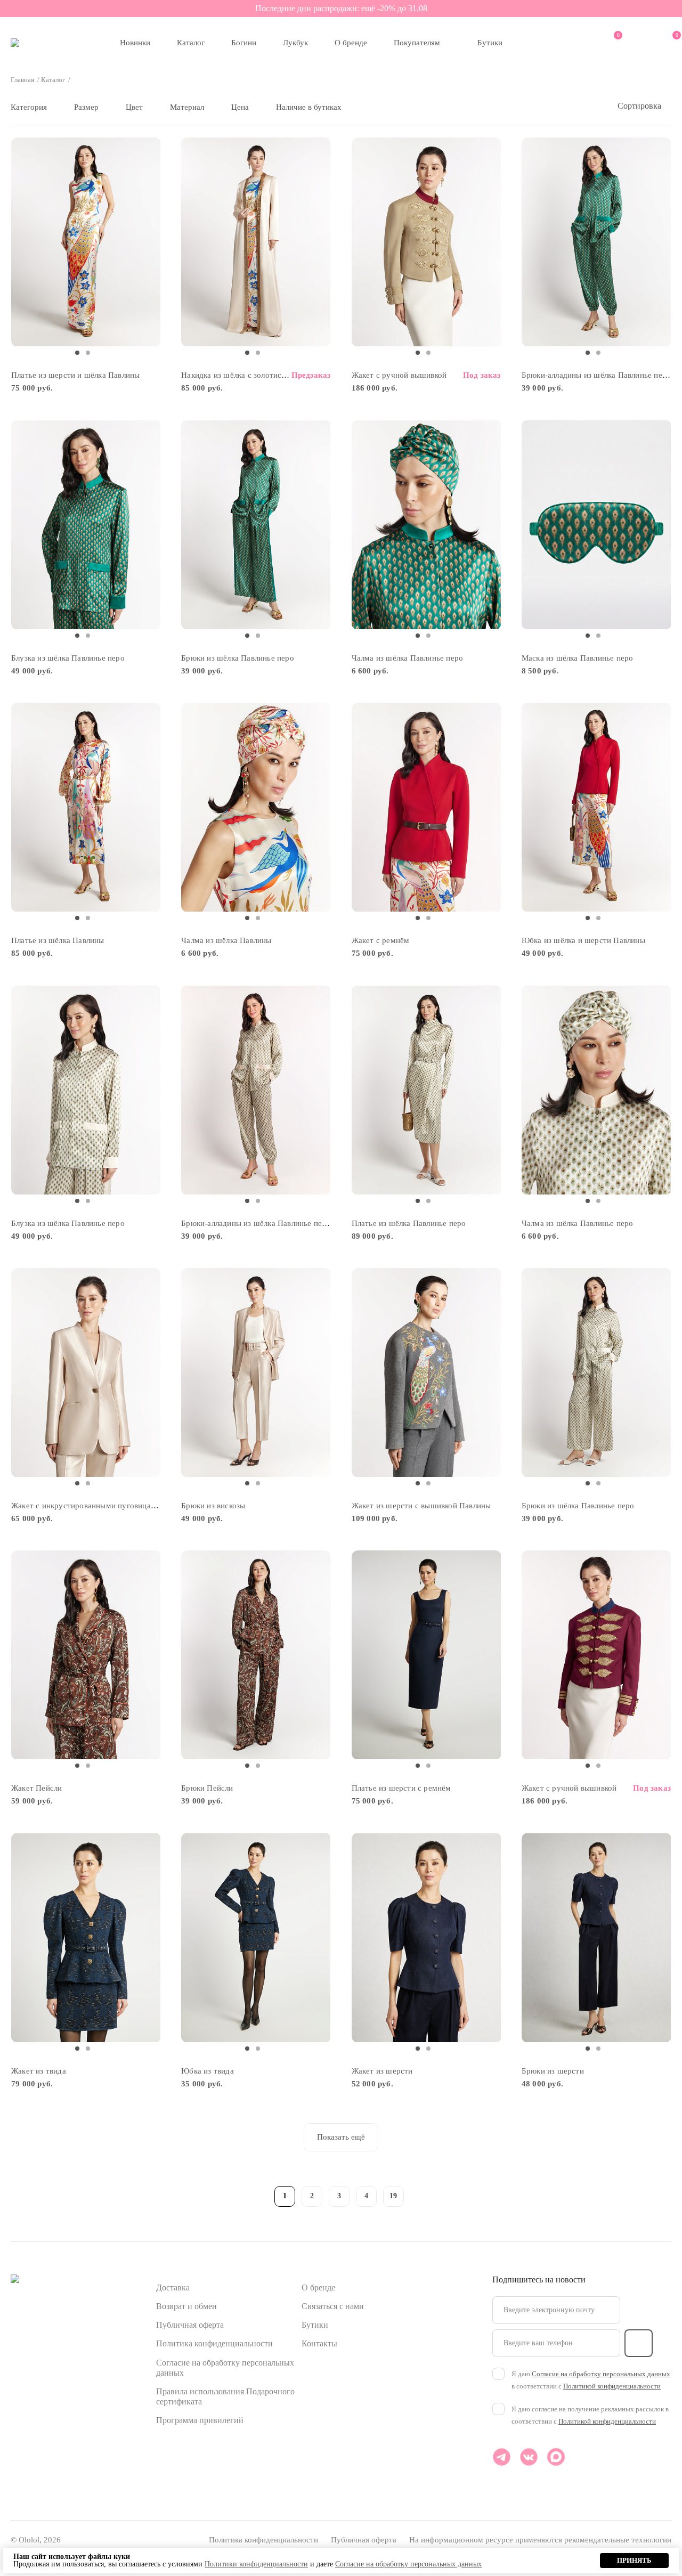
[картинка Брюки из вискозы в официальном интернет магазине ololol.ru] (256, 1373)
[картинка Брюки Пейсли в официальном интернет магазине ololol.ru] (256, 1655)
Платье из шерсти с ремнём (401, 1788)
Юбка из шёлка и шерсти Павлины (583, 940)
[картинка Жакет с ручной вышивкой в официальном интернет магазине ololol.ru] (427, 242)
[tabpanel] (86, 242)
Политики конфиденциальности (256, 2564)
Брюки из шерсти (553, 2071)
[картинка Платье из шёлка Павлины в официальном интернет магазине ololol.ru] (86, 807)
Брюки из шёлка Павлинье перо (238, 658)
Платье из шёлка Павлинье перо (409, 1223)
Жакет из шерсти (382, 2071)
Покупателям (417, 43)
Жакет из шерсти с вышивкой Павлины (421, 1506)
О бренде (351, 43)
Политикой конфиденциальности (612, 2386)
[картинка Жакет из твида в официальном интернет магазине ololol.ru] (86, 1937)
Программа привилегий (200, 2420)
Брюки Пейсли (207, 1788)
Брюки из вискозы (213, 1506)
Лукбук (295, 43)
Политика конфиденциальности (214, 2343)
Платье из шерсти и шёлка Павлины (75, 375)
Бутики (490, 43)
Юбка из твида (208, 2071)
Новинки (135, 43)
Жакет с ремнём (381, 940)
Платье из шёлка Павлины (58, 940)
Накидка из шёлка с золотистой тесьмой (253, 375)
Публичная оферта (190, 2325)
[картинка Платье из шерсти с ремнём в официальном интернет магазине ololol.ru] (427, 1655)
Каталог (191, 43)
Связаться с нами (333, 2306)
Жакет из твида (39, 2071)
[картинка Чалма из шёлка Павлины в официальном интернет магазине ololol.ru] (256, 807)
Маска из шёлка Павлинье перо (578, 658)
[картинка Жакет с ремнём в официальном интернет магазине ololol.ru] (427, 807)
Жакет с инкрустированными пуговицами (86, 1506)
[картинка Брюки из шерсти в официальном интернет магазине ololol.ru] (596, 1937)
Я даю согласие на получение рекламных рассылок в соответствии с (590, 2415)
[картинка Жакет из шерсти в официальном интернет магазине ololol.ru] (427, 1937)
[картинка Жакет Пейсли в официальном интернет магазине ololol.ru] (86, 1655)
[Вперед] (421, 2195)
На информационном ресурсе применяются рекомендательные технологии (540, 2540)
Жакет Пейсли (36, 1788)
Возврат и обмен (186, 2306)
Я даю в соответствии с (591, 2380)
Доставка (173, 2287)
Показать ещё (341, 2137)
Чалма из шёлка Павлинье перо (408, 658)
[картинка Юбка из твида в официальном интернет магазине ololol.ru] (256, 1937)
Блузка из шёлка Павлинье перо (68, 658)
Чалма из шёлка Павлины (226, 940)
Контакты (319, 2343)
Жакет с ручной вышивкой (399, 375)
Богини (244, 43)
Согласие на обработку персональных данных (601, 2374)
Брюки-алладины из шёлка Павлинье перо (596, 375)
